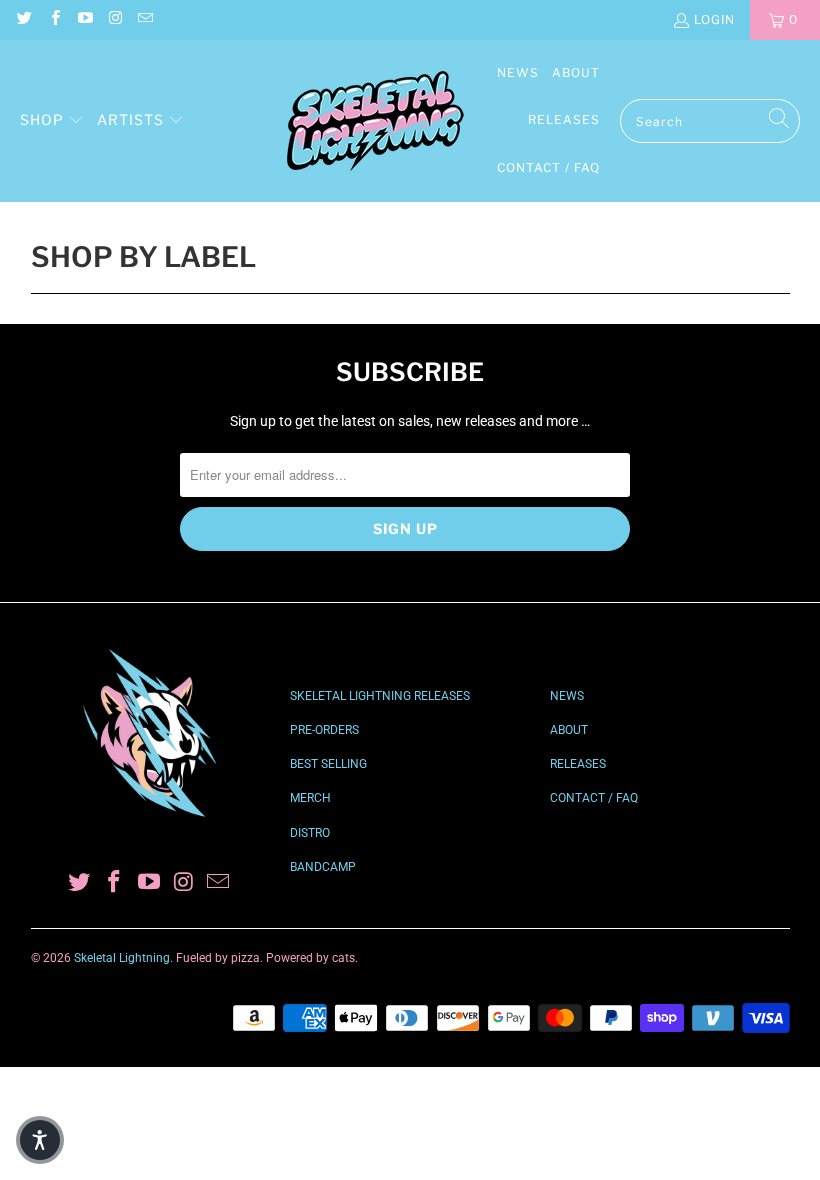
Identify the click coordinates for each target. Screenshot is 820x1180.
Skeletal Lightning (122, 958)
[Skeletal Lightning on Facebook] (53, 19)
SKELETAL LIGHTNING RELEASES (380, 696)
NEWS (567, 696)
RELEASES (578, 764)
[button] (52, 121)
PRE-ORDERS (324, 730)
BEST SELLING (328, 764)
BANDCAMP (323, 867)
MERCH (310, 798)
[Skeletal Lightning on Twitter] (23, 19)
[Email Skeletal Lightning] (144, 19)
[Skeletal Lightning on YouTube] (84, 19)
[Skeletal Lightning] (375, 121)
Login (714, 19)
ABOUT (569, 730)
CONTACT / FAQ (594, 798)
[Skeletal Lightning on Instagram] (114, 19)
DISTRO (310, 833)
